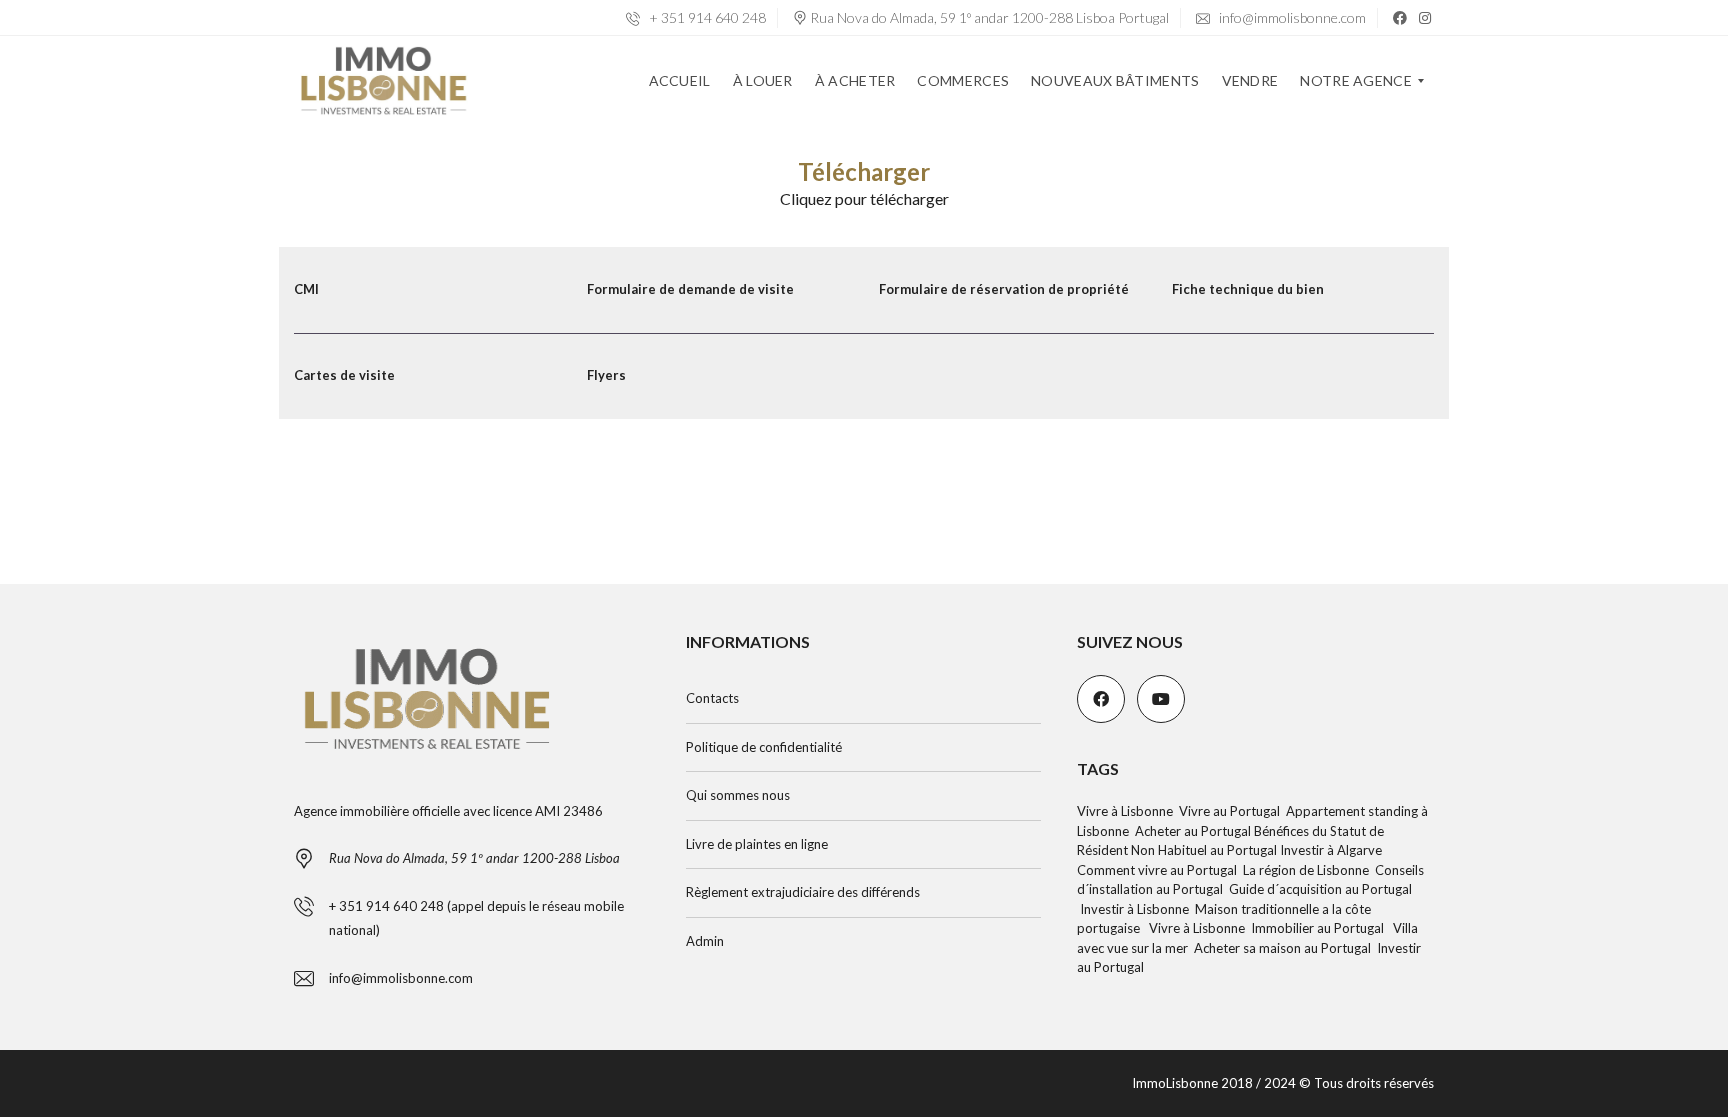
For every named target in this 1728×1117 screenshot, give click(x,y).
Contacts (712, 698)
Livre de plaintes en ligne (757, 844)
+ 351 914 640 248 (706, 17)
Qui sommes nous (738, 795)
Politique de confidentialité (764, 747)
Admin (705, 941)
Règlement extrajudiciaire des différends (803, 892)
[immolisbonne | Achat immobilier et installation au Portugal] (383, 81)
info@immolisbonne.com (1291, 17)
